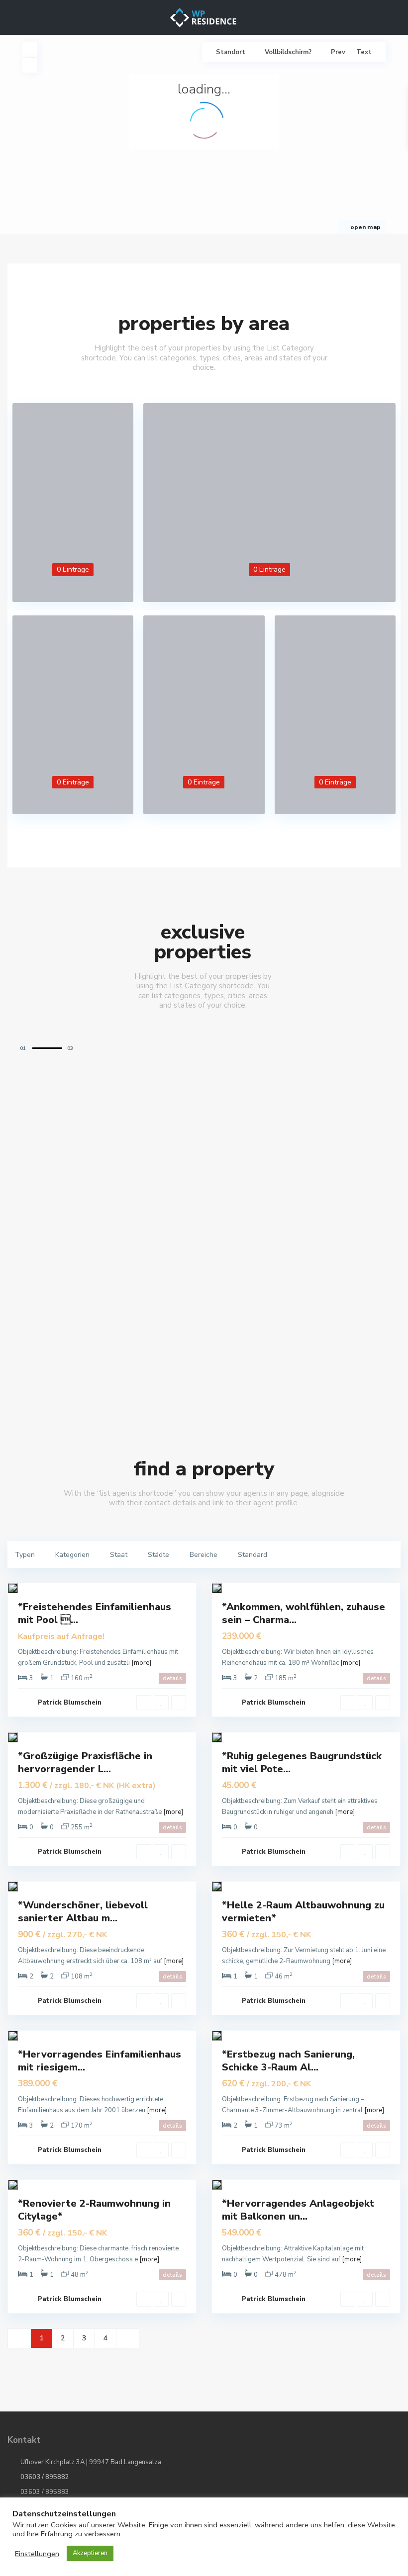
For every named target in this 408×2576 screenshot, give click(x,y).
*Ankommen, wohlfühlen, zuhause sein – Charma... (304, 1613)
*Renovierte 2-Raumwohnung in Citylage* (94, 2210)
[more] (141, 1663)
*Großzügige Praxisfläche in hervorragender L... (85, 1762)
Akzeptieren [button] (90, 2553)
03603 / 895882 (45, 2477)
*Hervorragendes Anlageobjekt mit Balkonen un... (298, 2210)
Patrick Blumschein (70, 1703)
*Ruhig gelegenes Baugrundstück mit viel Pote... (302, 1762)
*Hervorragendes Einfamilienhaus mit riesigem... (100, 2061)
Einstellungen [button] (37, 2554)
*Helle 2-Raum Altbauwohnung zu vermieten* (303, 1912)
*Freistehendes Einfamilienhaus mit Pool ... (95, 1613)
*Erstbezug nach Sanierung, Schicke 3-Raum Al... (288, 2061)
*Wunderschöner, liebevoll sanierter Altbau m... (83, 1912)
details (172, 1678)
